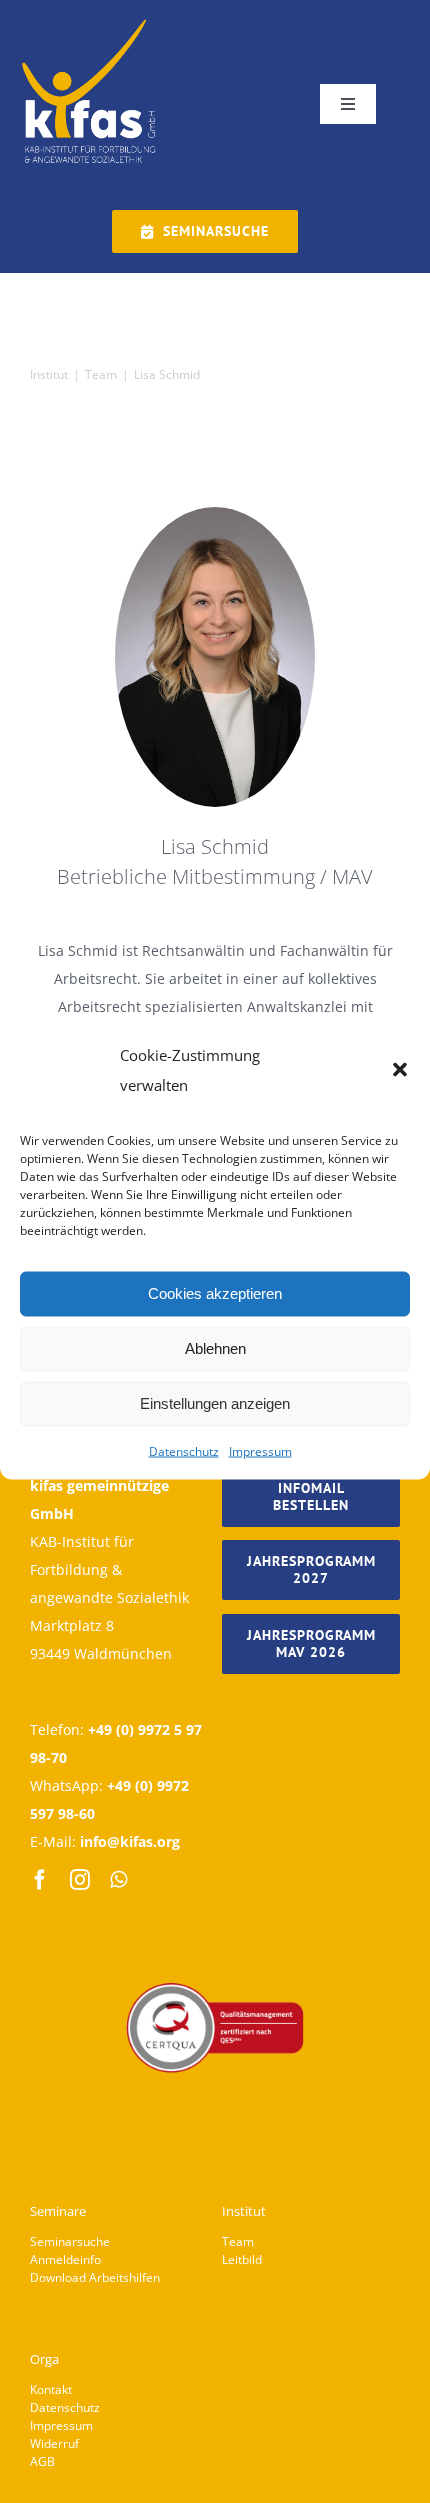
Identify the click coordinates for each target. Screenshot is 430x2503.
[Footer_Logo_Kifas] (215, 1926)
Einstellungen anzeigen (215, 1403)
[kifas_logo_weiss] (90, 21)
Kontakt (51, 2389)
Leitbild (242, 2259)
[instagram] (80, 1880)
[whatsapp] (118, 1880)
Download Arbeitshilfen (95, 2277)
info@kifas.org (130, 1841)
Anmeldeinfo (65, 2259)
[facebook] (40, 1880)
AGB (42, 2461)
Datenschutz (184, 1450)
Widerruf (54, 2443)
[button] (400, 1069)
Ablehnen (215, 1348)
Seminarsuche (70, 2241)
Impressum (260, 1450)
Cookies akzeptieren (215, 1293)
